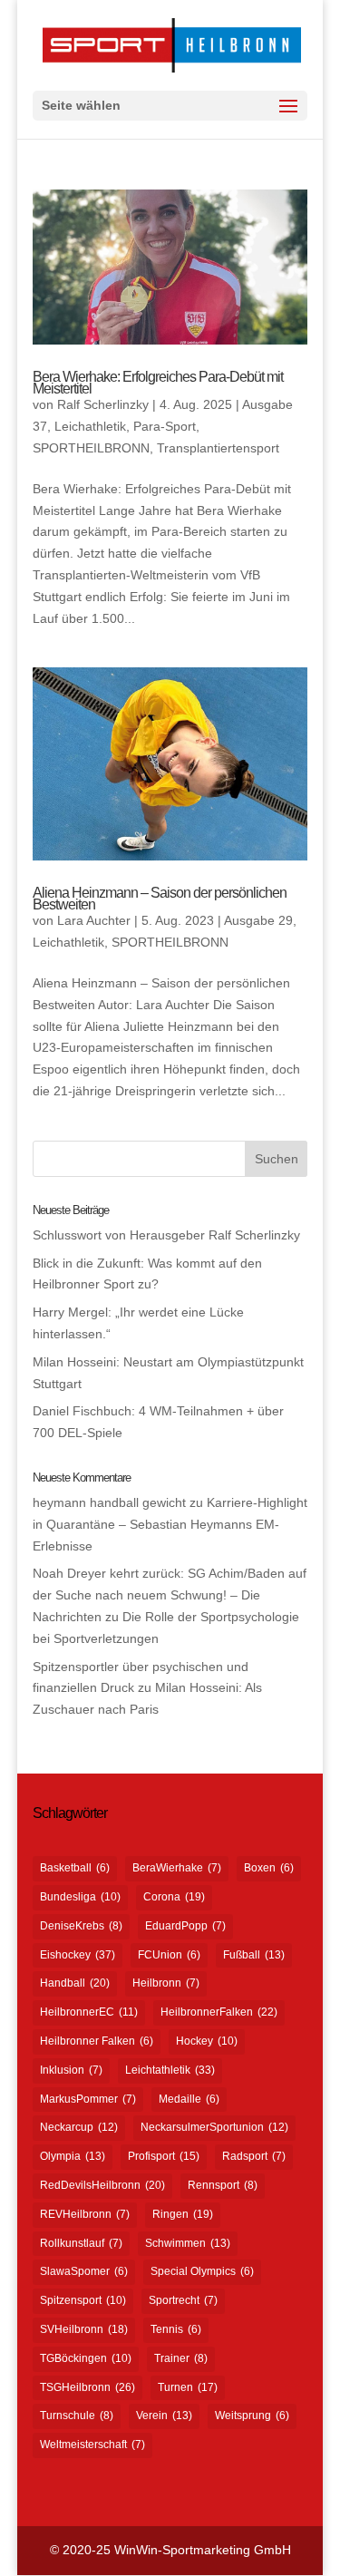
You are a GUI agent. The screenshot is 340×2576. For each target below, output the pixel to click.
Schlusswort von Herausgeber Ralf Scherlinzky (166, 1235)
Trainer (181, 2358)
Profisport (164, 2156)
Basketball (75, 1868)
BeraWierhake (177, 1868)
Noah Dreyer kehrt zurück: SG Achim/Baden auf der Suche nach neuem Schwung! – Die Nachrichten (170, 1595)
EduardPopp (185, 1926)
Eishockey (78, 1955)
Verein (164, 2416)
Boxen (269, 1868)
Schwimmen (188, 2243)
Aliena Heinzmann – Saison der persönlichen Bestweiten (160, 899)
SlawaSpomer (84, 2271)
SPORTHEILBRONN (91, 448)
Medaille (189, 2099)
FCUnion (169, 1955)
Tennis (176, 2329)
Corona (174, 1897)
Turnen (188, 2387)
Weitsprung (252, 2416)
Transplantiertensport (218, 448)
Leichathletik (90, 426)
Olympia (73, 2156)
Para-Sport (165, 426)
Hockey (207, 2041)
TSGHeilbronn (87, 2387)
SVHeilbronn (84, 2329)
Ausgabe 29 (258, 920)
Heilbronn (166, 1983)
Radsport (254, 2156)
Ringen (183, 2214)
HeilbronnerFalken (219, 2012)
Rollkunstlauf (81, 2243)
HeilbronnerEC (89, 2012)
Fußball (254, 1955)
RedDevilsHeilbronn (102, 2185)
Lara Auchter (94, 920)
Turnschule (77, 2416)
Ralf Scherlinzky (103, 404)
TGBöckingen (86, 2358)
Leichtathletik (170, 2070)
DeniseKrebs (81, 1926)
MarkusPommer (88, 2099)
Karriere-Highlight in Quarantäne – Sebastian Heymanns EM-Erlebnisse (170, 1524)
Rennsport (223, 2185)
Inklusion (71, 2070)
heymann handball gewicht (109, 1502)
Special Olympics (202, 2271)
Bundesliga (80, 1897)
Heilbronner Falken (97, 2041)
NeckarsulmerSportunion (214, 2127)
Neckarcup (79, 2127)
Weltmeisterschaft (92, 2445)
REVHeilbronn (85, 2214)
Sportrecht (183, 2300)
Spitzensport (83, 2300)
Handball (75, 1983)
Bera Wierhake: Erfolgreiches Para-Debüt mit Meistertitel (158, 383)
